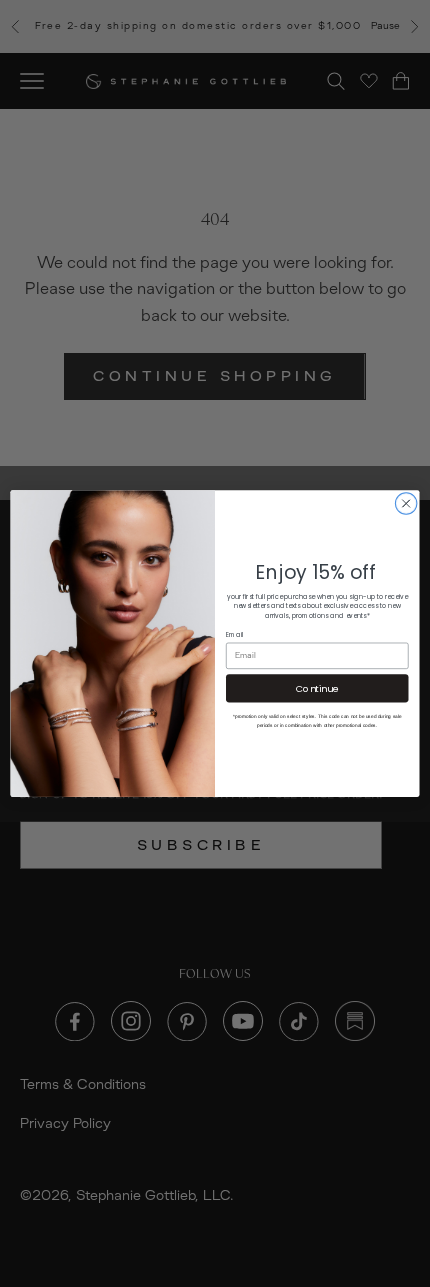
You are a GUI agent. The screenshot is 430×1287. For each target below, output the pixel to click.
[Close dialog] (406, 503)
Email (235, 635)
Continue (317, 687)
